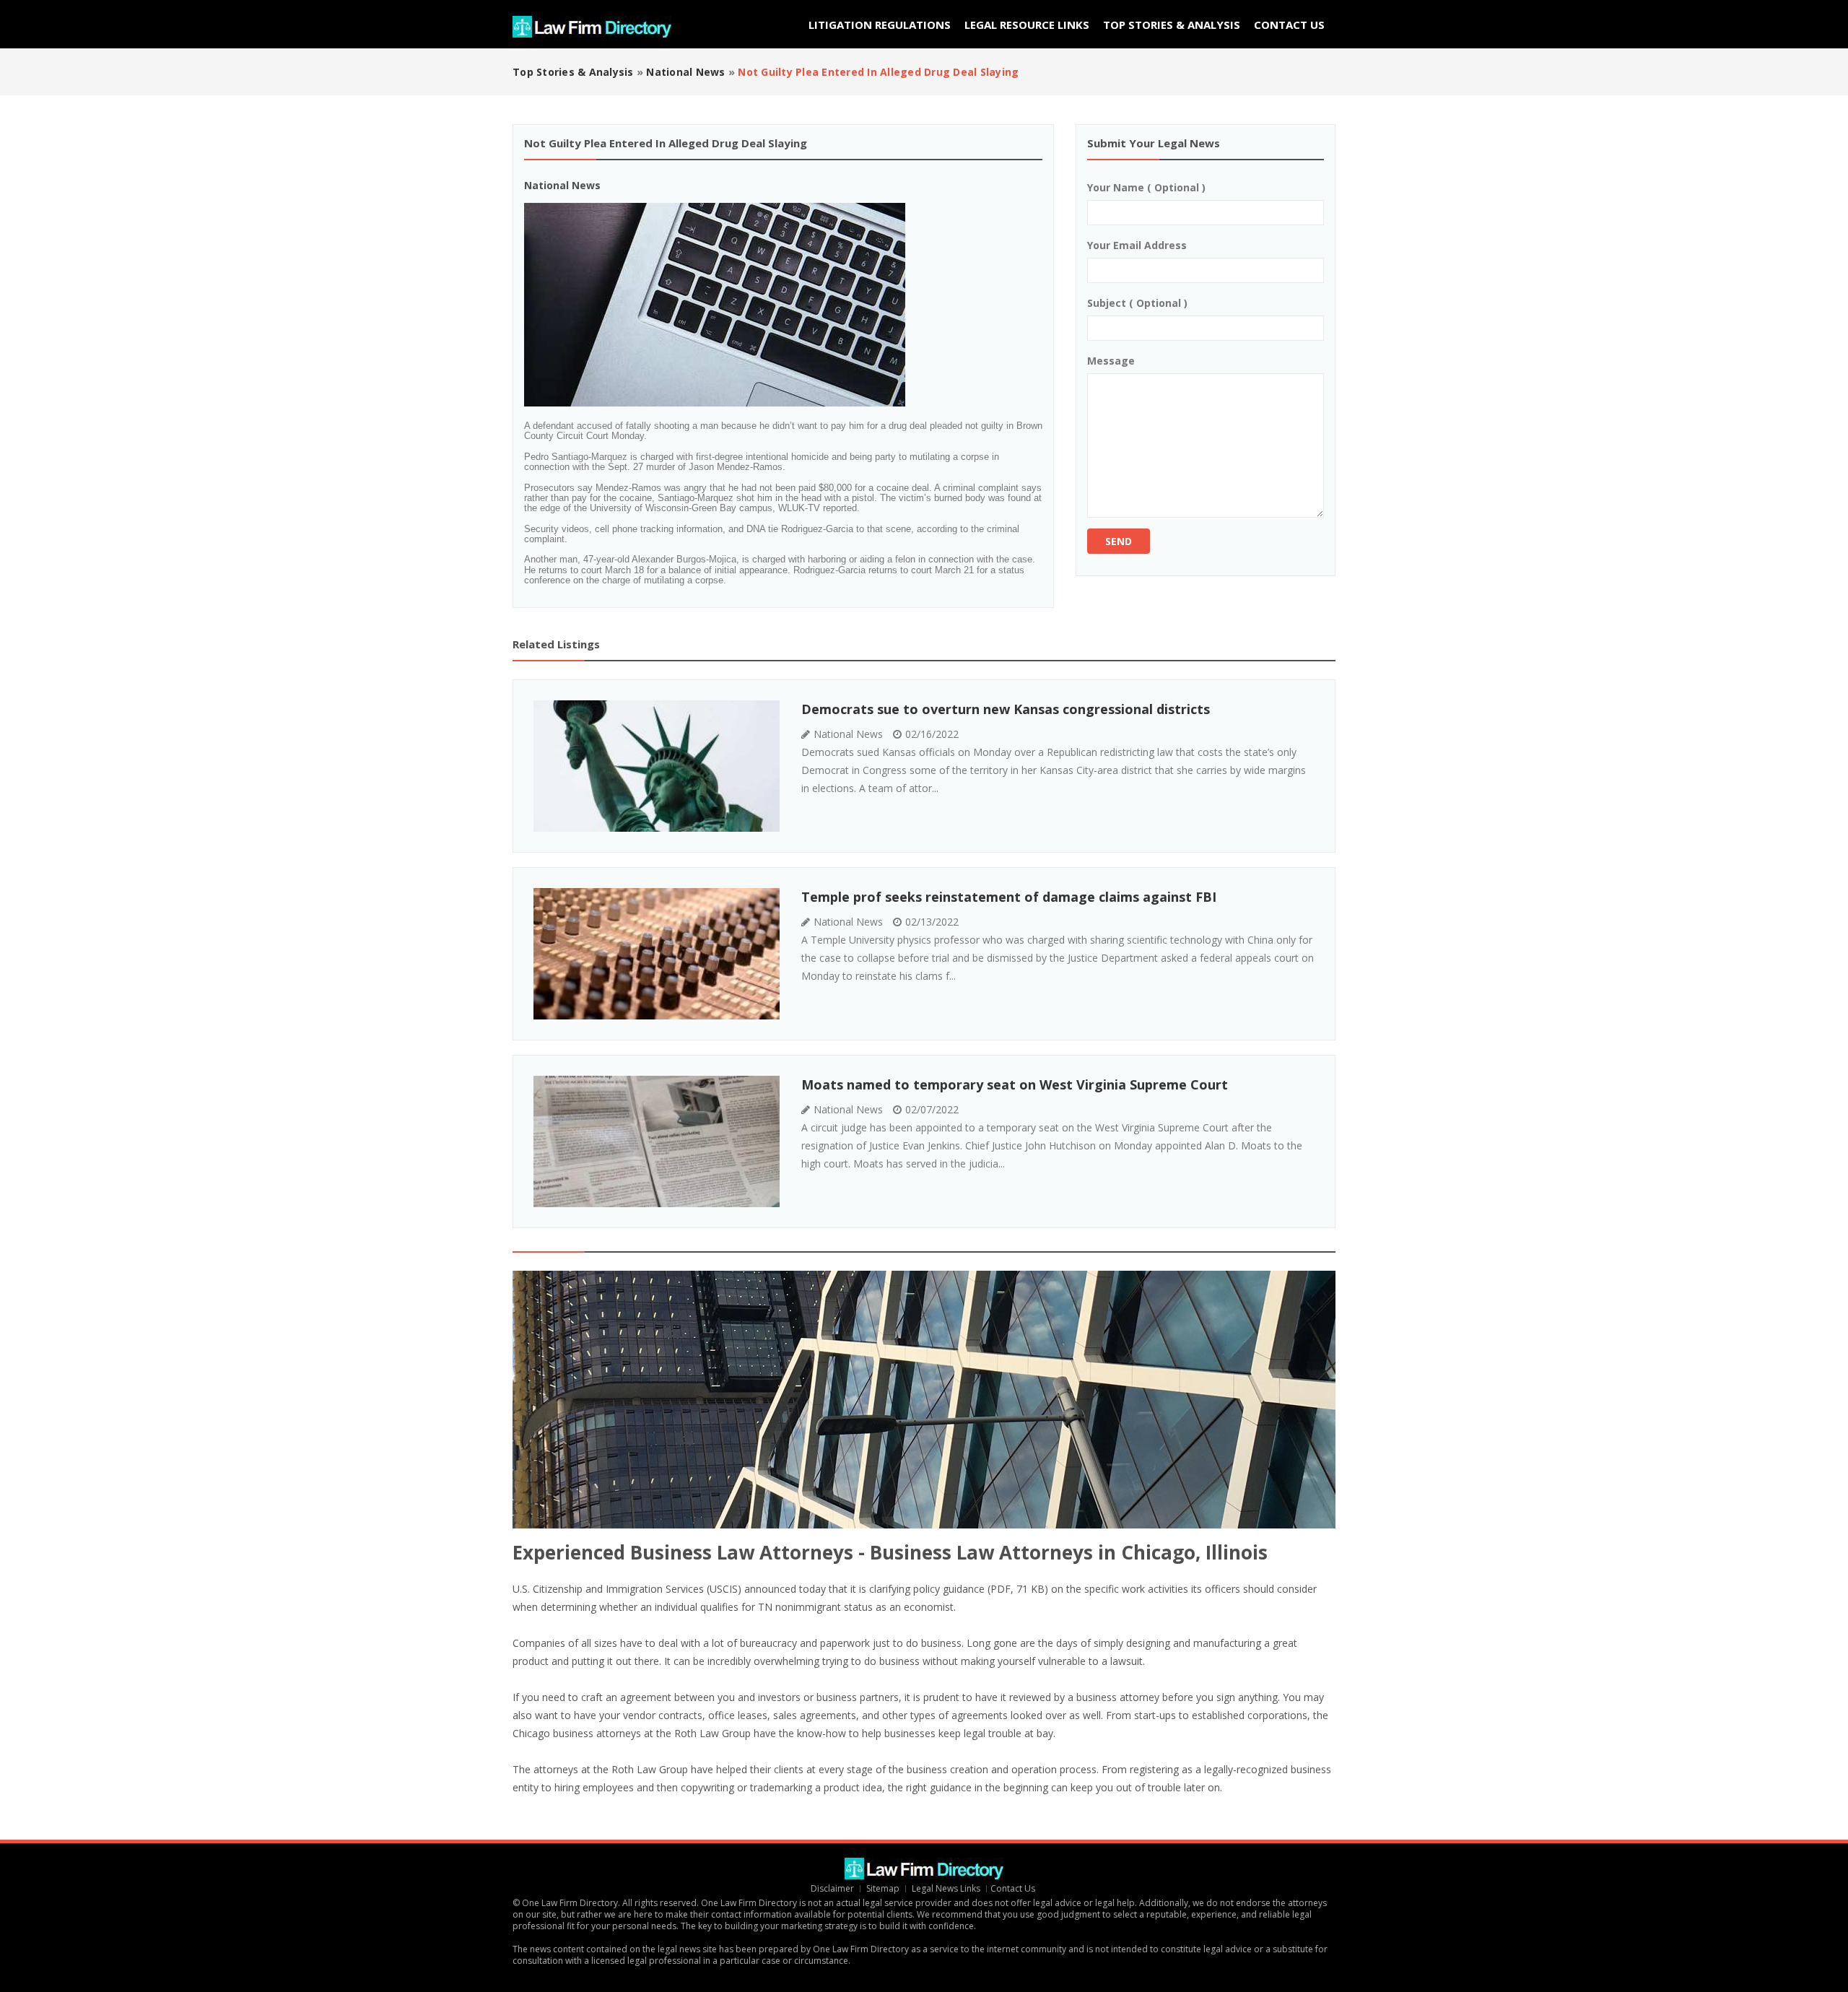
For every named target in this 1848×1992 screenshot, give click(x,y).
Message (1111, 361)
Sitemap (883, 1888)
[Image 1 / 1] (738, 305)
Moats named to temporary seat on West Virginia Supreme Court (1015, 1084)
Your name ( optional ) (1146, 187)
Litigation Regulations (880, 25)
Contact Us (1289, 25)
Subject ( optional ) (1137, 303)
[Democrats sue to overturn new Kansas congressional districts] (657, 766)
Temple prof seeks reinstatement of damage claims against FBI (1009, 897)
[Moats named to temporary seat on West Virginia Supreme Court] (657, 1141)
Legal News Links (946, 1888)
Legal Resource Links (1027, 25)
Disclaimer (832, 1888)
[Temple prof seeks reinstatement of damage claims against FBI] (657, 954)
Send (1119, 541)
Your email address (1137, 245)
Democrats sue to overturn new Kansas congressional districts (1006, 709)
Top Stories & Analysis (1172, 25)
